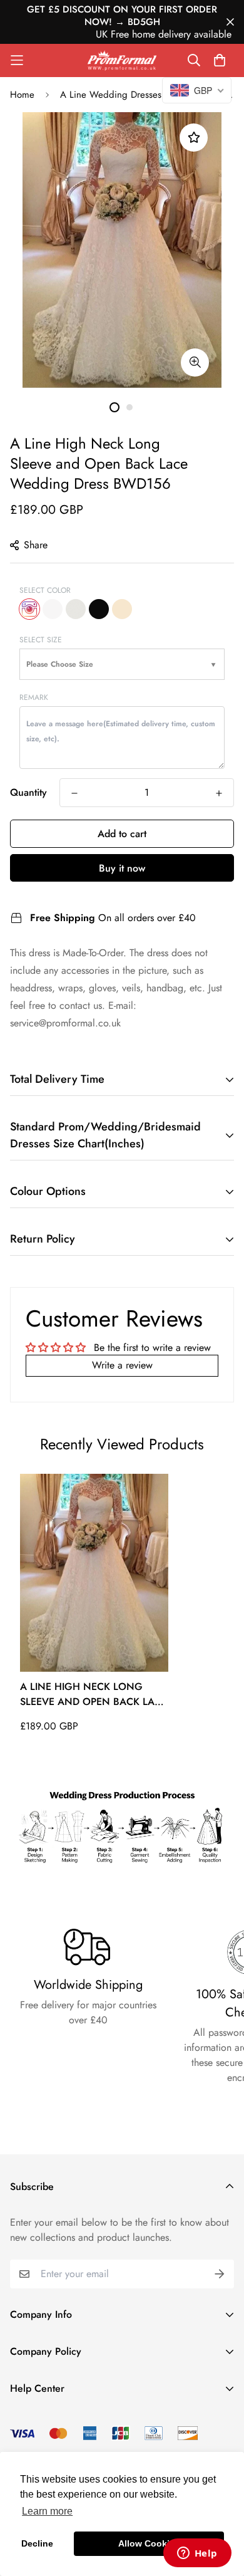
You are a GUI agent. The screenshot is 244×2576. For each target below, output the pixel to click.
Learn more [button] (47, 2511)
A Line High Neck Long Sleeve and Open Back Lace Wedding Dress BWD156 (94, 1694)
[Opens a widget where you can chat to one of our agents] (197, 2554)
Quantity (28, 792)
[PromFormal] (122, 60)
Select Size (41, 640)
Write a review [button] (122, 1365)
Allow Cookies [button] (149, 2543)
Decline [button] (37, 2543)
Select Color (45, 590)
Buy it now (122, 868)
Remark (34, 697)
